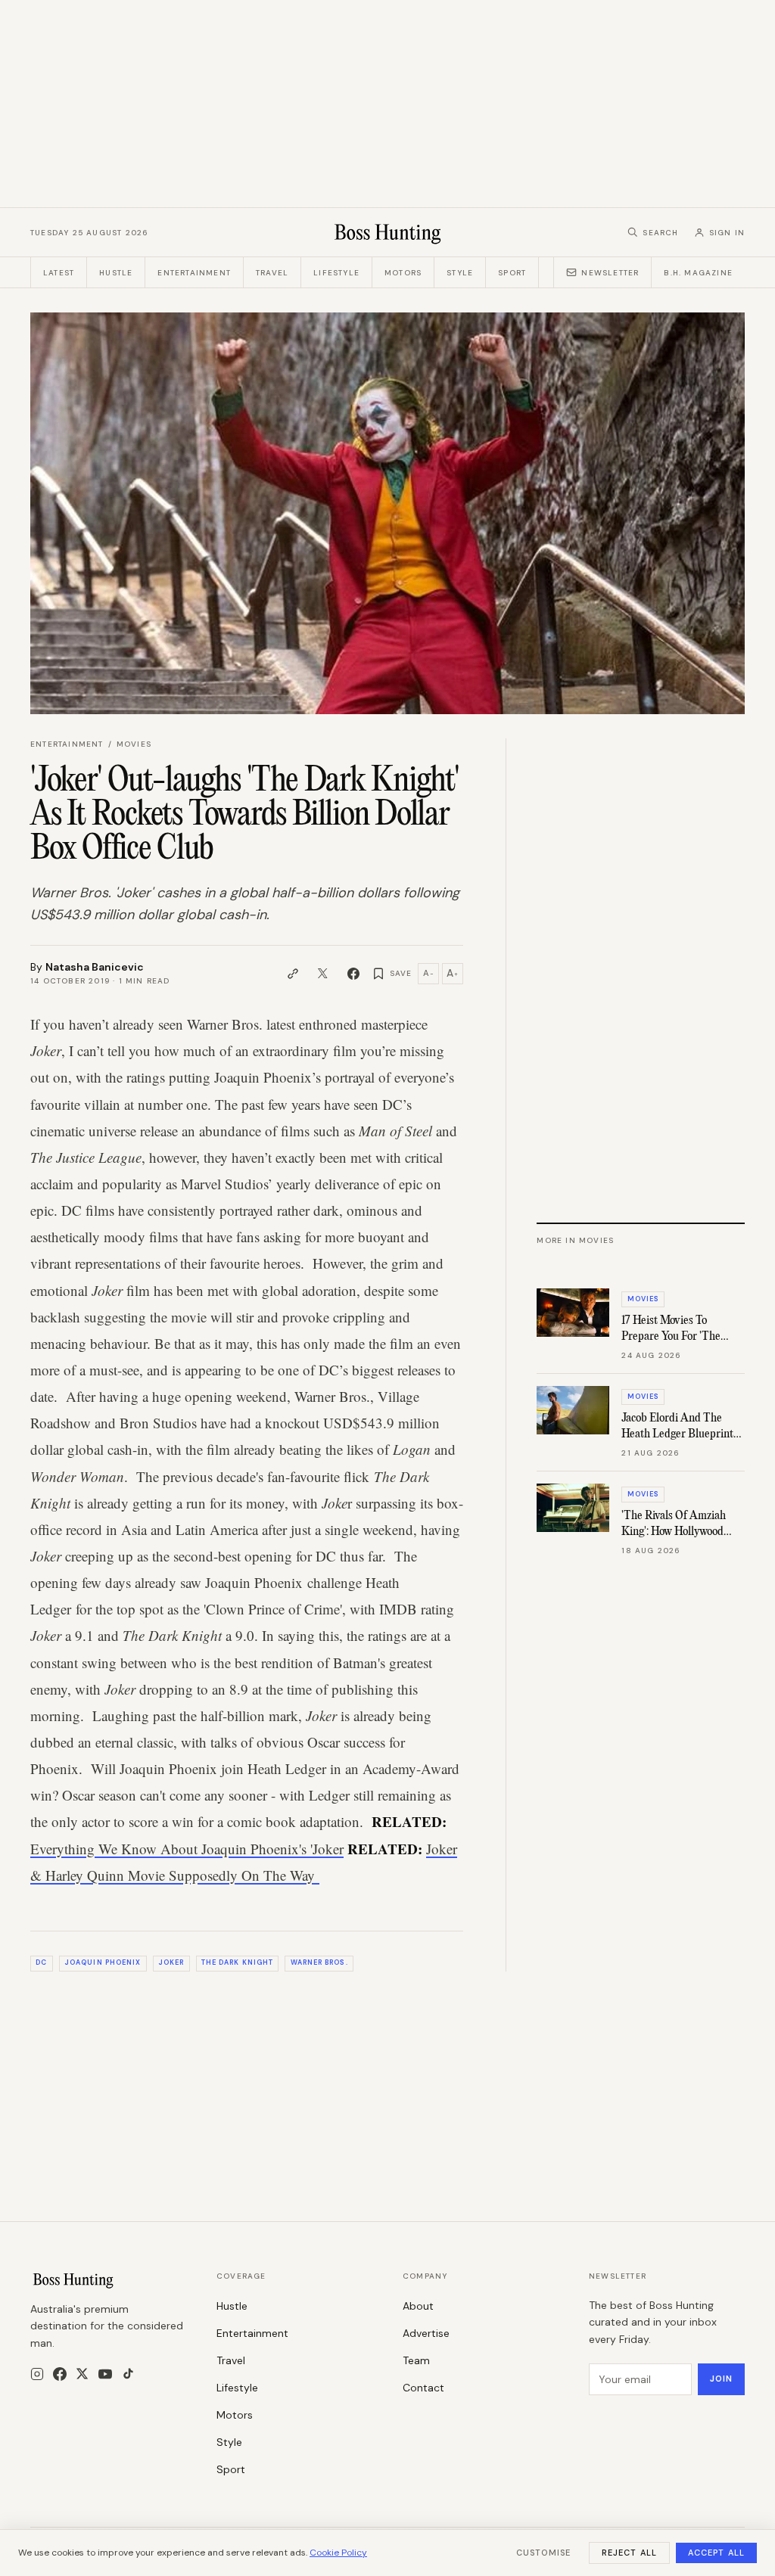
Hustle (116, 273)
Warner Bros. (319, 1962)
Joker (171, 1962)
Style (460, 273)
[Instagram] (37, 2374)
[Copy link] (293, 974)
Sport (512, 273)
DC (41, 1962)
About (418, 2306)
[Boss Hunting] (388, 232)
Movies (134, 744)
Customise (543, 2553)
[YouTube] (105, 2374)
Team (416, 2360)
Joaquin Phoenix (103, 1962)
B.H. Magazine (698, 273)
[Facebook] (60, 2374)
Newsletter (610, 273)
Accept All (716, 2553)
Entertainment (194, 273)
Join (721, 2379)
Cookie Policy (338, 2553)
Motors (403, 273)
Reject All (629, 2553)
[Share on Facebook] (353, 974)
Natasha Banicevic (95, 967)
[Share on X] (323, 974)
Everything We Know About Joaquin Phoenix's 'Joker (187, 1849)
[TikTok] (128, 2374)
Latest (59, 273)
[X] (82, 2374)
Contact (423, 2388)
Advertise (426, 2333)
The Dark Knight (237, 1962)
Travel (272, 273)
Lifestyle (336, 273)
